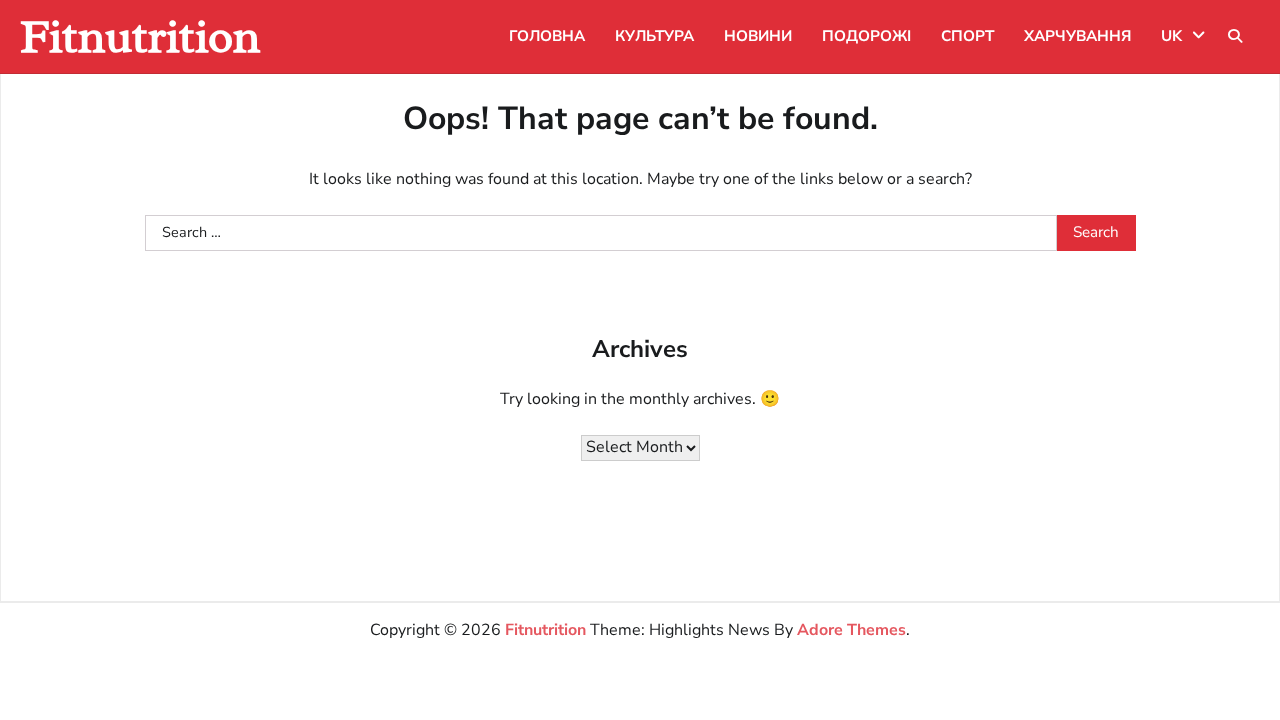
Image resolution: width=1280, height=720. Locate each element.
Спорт (967, 36)
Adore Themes (851, 630)
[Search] (1235, 36)
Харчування (1077, 36)
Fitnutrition (140, 36)
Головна (547, 36)
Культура (654, 36)
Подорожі (866, 36)
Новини (758, 36)
